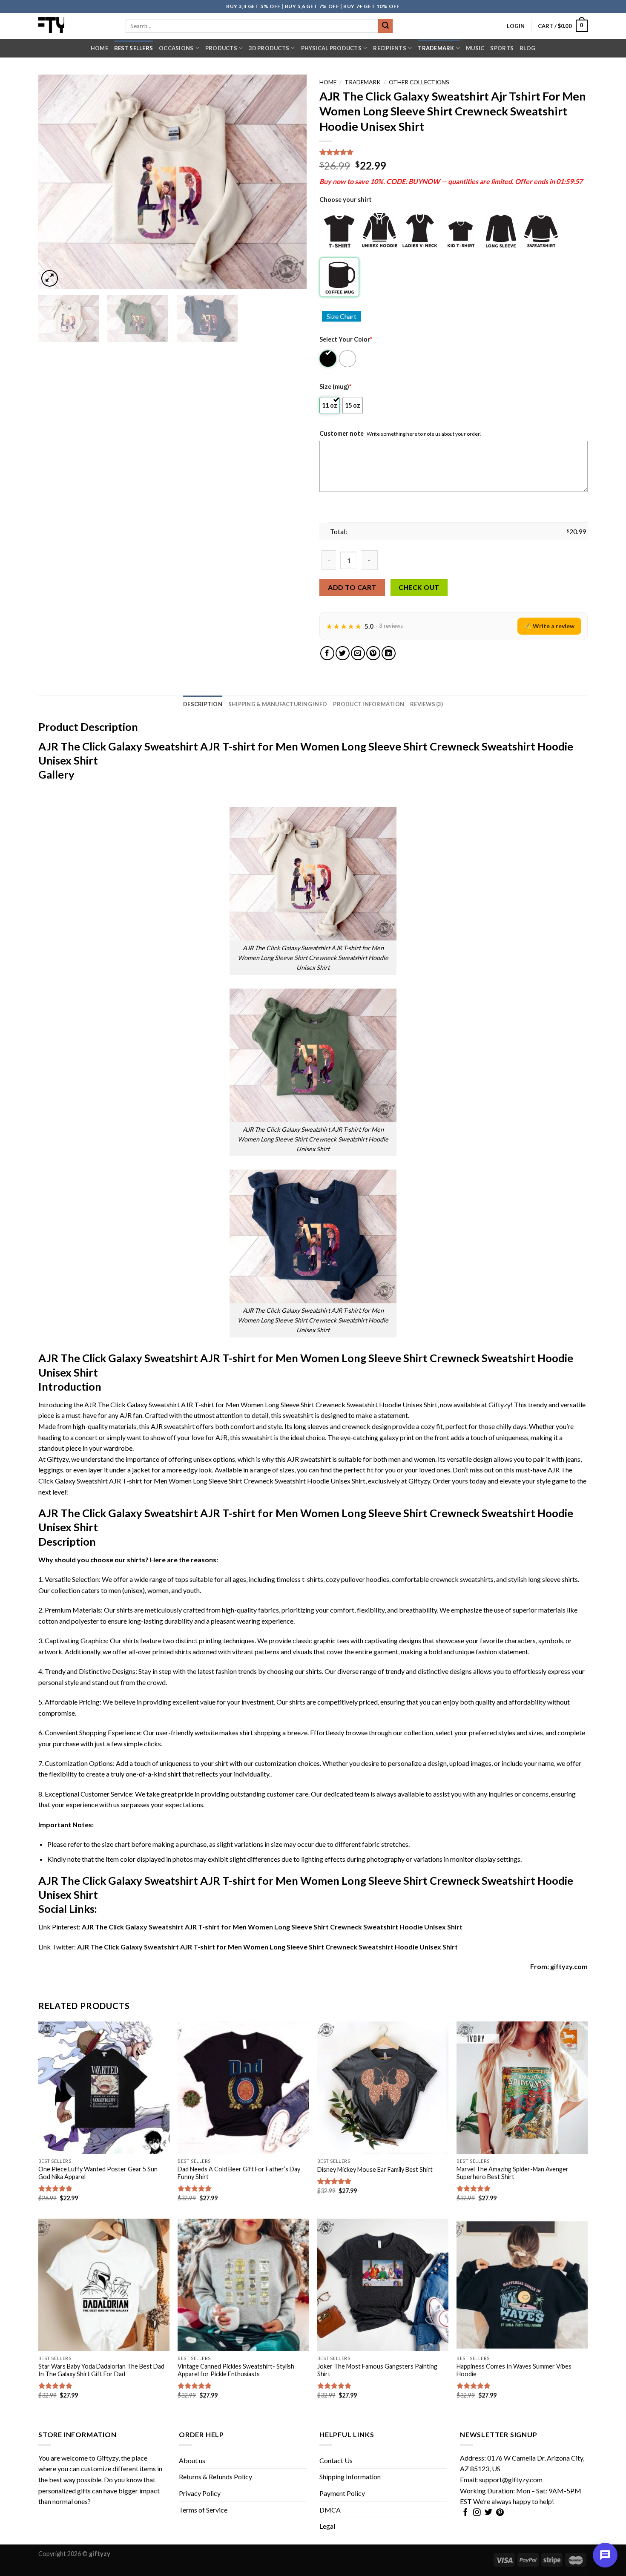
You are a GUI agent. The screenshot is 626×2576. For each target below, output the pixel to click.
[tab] (203, 704)
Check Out (419, 587)
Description (203, 704)
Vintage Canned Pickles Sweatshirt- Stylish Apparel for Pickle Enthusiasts (236, 2370)
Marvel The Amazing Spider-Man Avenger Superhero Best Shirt (513, 2173)
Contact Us (336, 2460)
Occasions (176, 48)
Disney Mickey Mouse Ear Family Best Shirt (375, 2169)
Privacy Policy (200, 2493)
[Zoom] (50, 278)
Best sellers (134, 48)
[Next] (290, 182)
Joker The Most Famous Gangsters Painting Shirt (377, 2370)
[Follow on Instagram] (477, 2513)
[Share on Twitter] (343, 653)
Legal (327, 2526)
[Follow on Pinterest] (500, 2513)
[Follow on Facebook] (465, 2513)
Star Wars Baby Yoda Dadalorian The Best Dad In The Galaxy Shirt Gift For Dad (101, 2370)
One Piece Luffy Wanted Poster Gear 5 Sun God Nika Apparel (98, 2173)
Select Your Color (346, 339)
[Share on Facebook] (327, 653)
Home (99, 48)
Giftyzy (108, 2458)
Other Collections (419, 82)
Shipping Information (350, 2477)
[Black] (329, 359)
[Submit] (385, 26)
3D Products (269, 48)
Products (221, 48)
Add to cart (352, 587)
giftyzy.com (569, 1966)
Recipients (390, 48)
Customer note (342, 433)
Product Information (369, 704)
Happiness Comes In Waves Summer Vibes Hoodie (514, 2370)
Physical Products (331, 48)
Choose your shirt (346, 200)
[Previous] (55, 182)
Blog (527, 48)
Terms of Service (203, 2510)
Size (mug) (335, 387)
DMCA (330, 2510)
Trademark (436, 48)
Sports (502, 48)
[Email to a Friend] (358, 653)
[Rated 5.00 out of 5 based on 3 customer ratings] (454, 152)
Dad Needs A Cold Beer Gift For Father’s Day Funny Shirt (239, 2173)
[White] (348, 359)
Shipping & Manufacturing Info (278, 704)
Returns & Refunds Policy (215, 2477)
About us (192, 2460)
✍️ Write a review (549, 626)
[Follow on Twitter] (488, 2513)
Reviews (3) (426, 704)
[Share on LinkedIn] (389, 653)
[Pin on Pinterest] (373, 653)
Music (475, 48)
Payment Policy (342, 2493)
